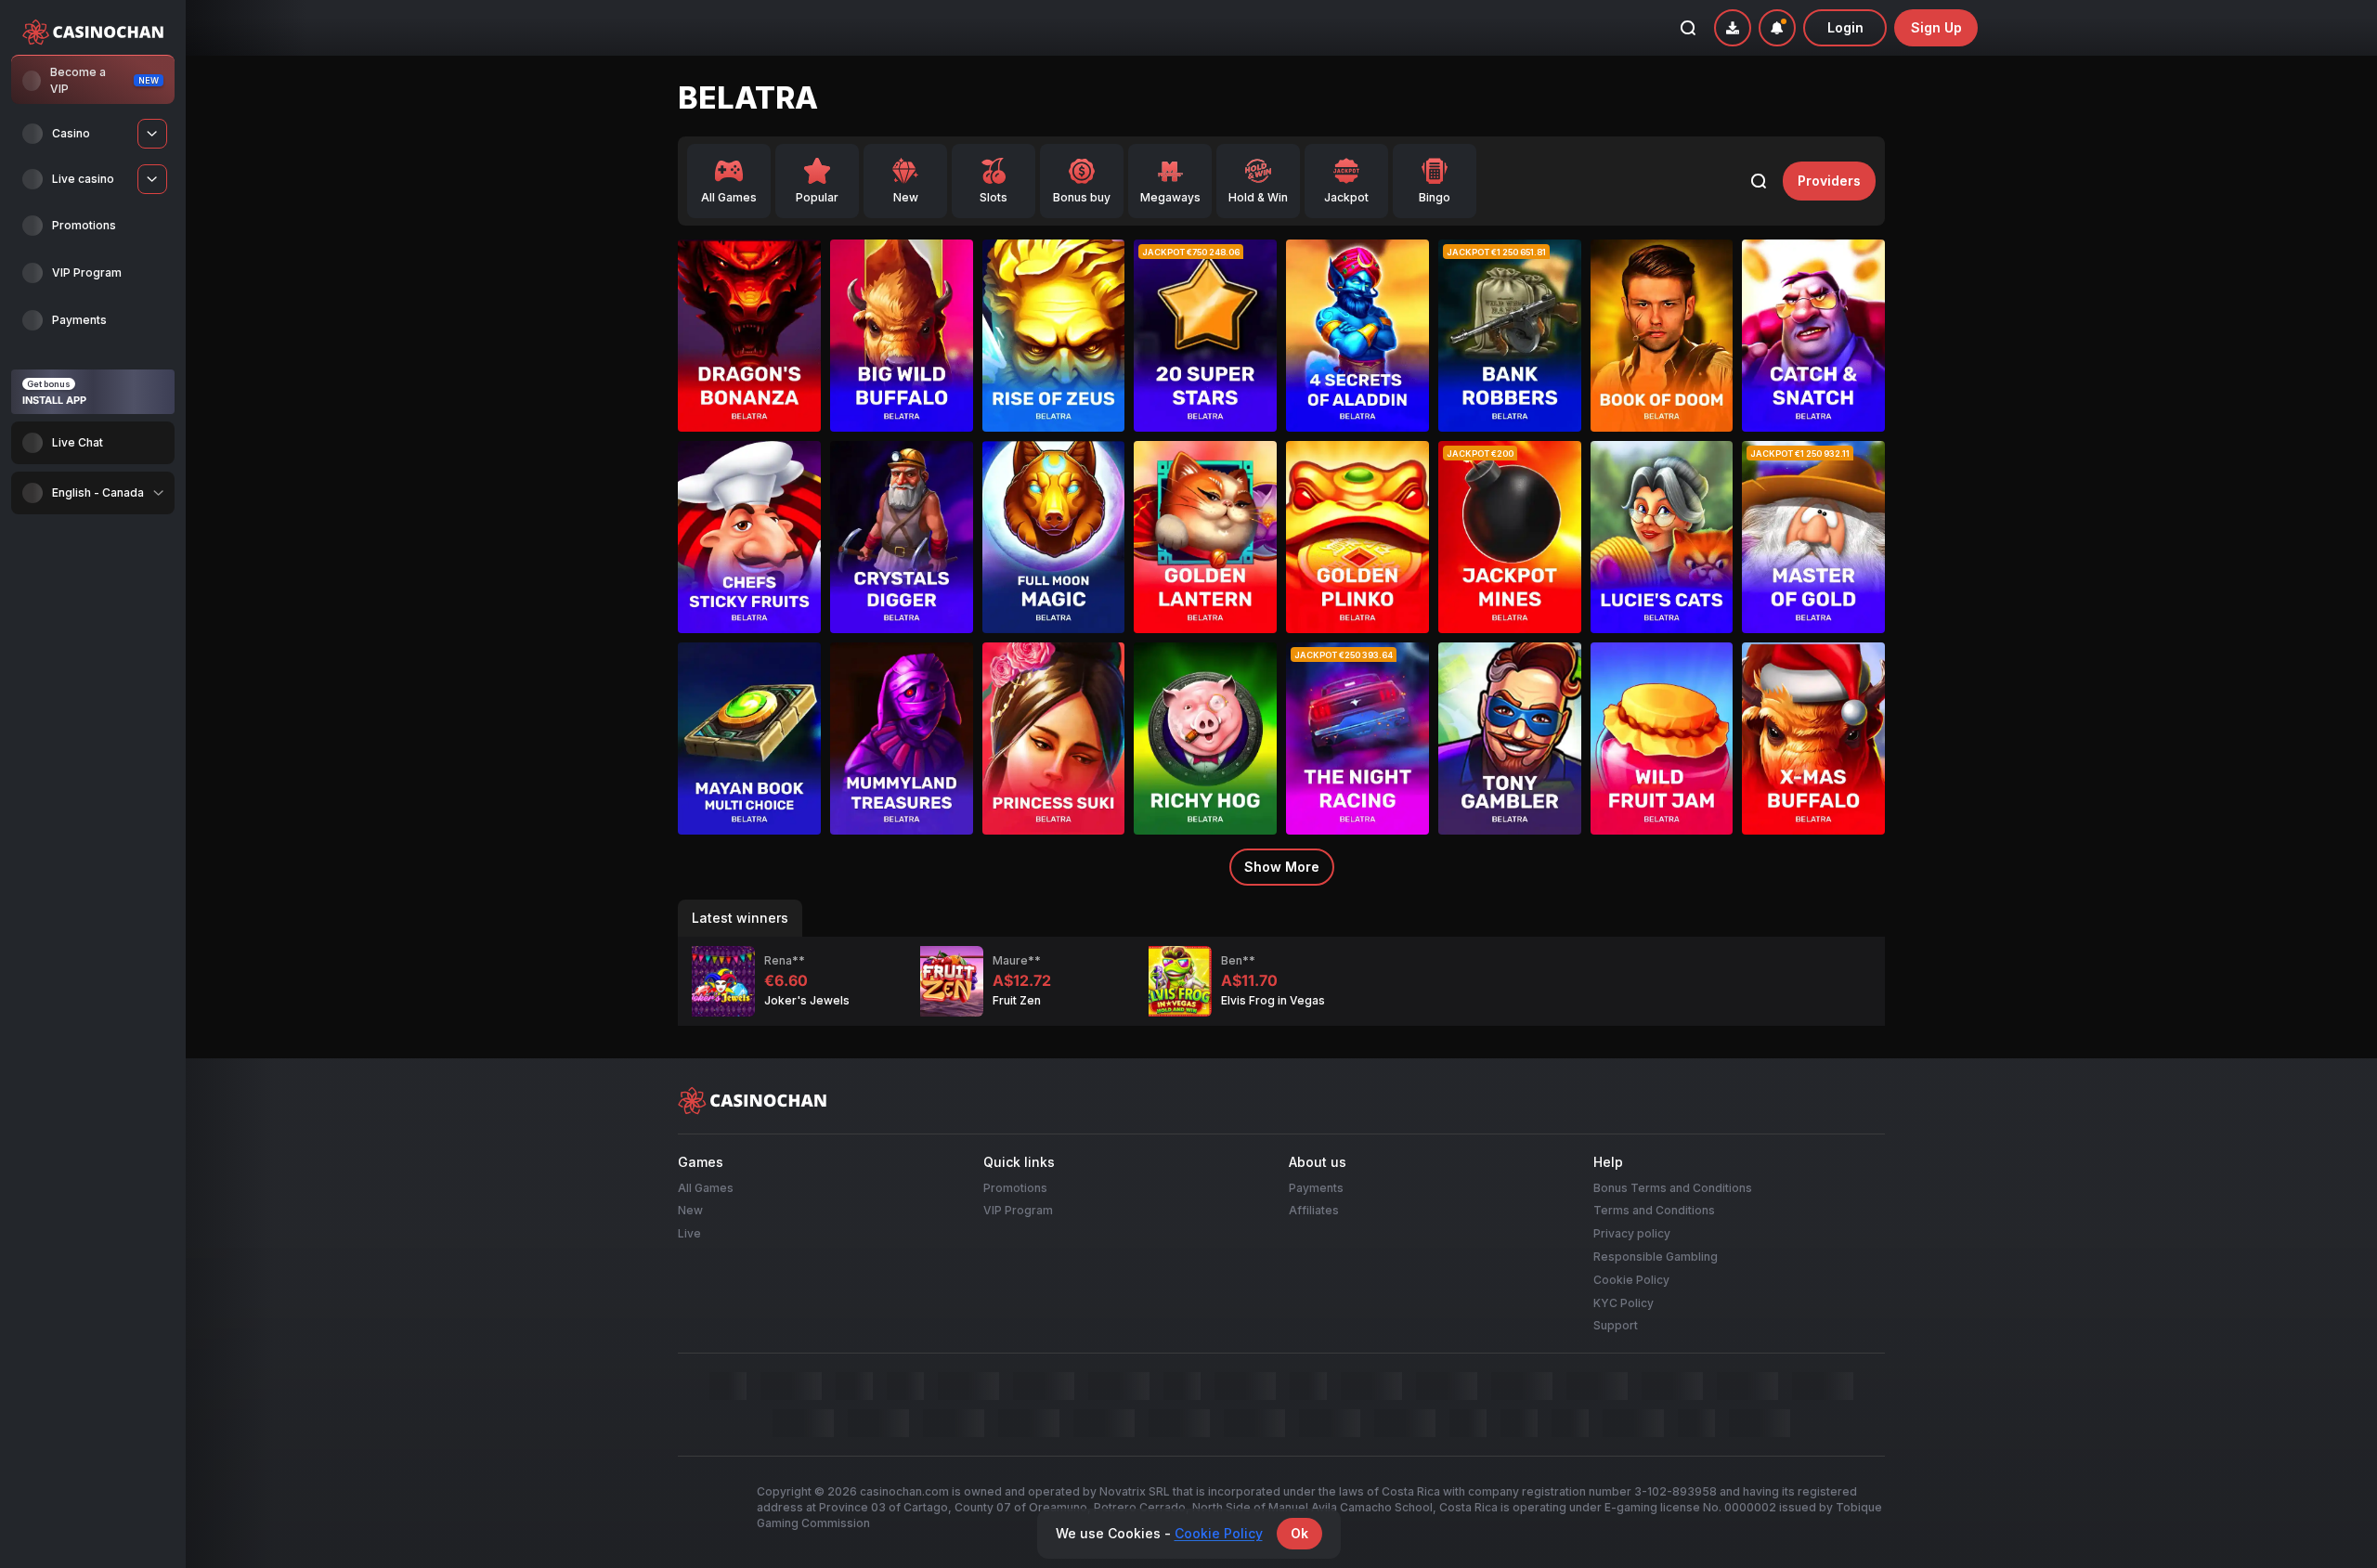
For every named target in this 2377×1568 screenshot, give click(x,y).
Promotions (1015, 1187)
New (690, 1210)
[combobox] (93, 493)
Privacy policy (1632, 1233)
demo (749, 365)
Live (689, 1233)
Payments (1316, 1187)
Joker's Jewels (807, 1000)
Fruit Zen (1017, 1000)
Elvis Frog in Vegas (1273, 1000)
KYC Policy (1624, 1302)
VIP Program (1018, 1210)
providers (1829, 181)
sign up (1936, 27)
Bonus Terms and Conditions (1673, 1187)
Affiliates (1314, 1210)
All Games (706, 1187)
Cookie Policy (1631, 1280)
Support (1616, 1325)
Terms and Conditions (1654, 1210)
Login (1845, 27)
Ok (1299, 1533)
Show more (1282, 867)
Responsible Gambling (1656, 1257)
